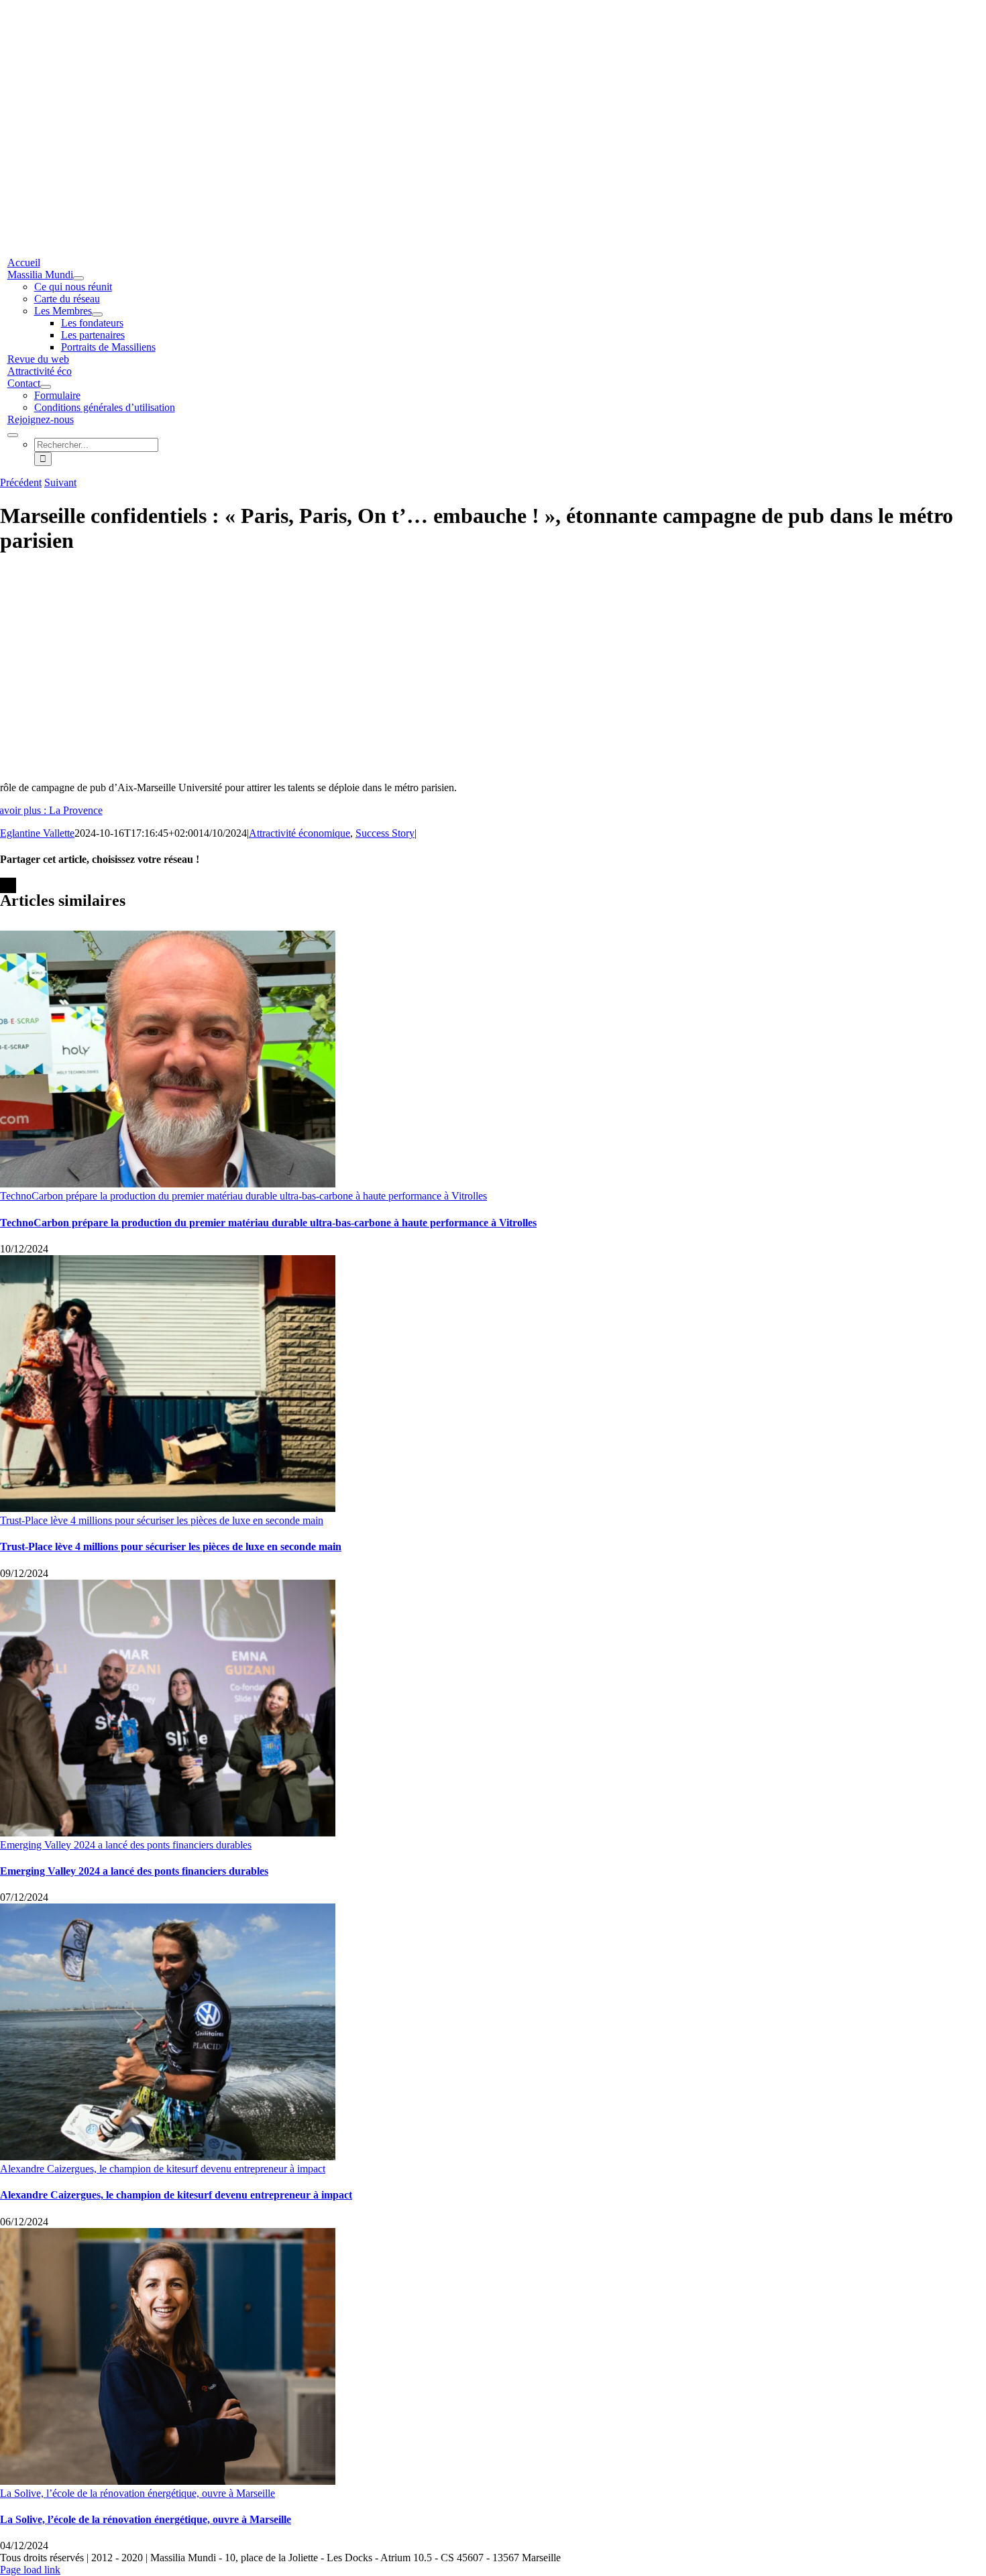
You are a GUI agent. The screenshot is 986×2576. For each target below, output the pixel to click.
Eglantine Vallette (37, 833)
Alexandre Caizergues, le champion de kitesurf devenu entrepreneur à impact (163, 2169)
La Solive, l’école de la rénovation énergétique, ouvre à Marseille (138, 2493)
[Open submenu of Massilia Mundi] (78, 278)
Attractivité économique (299, 833)
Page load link (30, 2570)
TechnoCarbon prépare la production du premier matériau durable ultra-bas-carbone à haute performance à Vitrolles (243, 1196)
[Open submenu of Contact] (46, 387)
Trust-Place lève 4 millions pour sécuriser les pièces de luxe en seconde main (162, 1520)
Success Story (385, 833)
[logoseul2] (388, 90)
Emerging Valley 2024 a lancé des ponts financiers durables (126, 1845)
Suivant (60, 482)
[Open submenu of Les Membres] (97, 314)
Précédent (21, 482)
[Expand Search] (13, 435)
